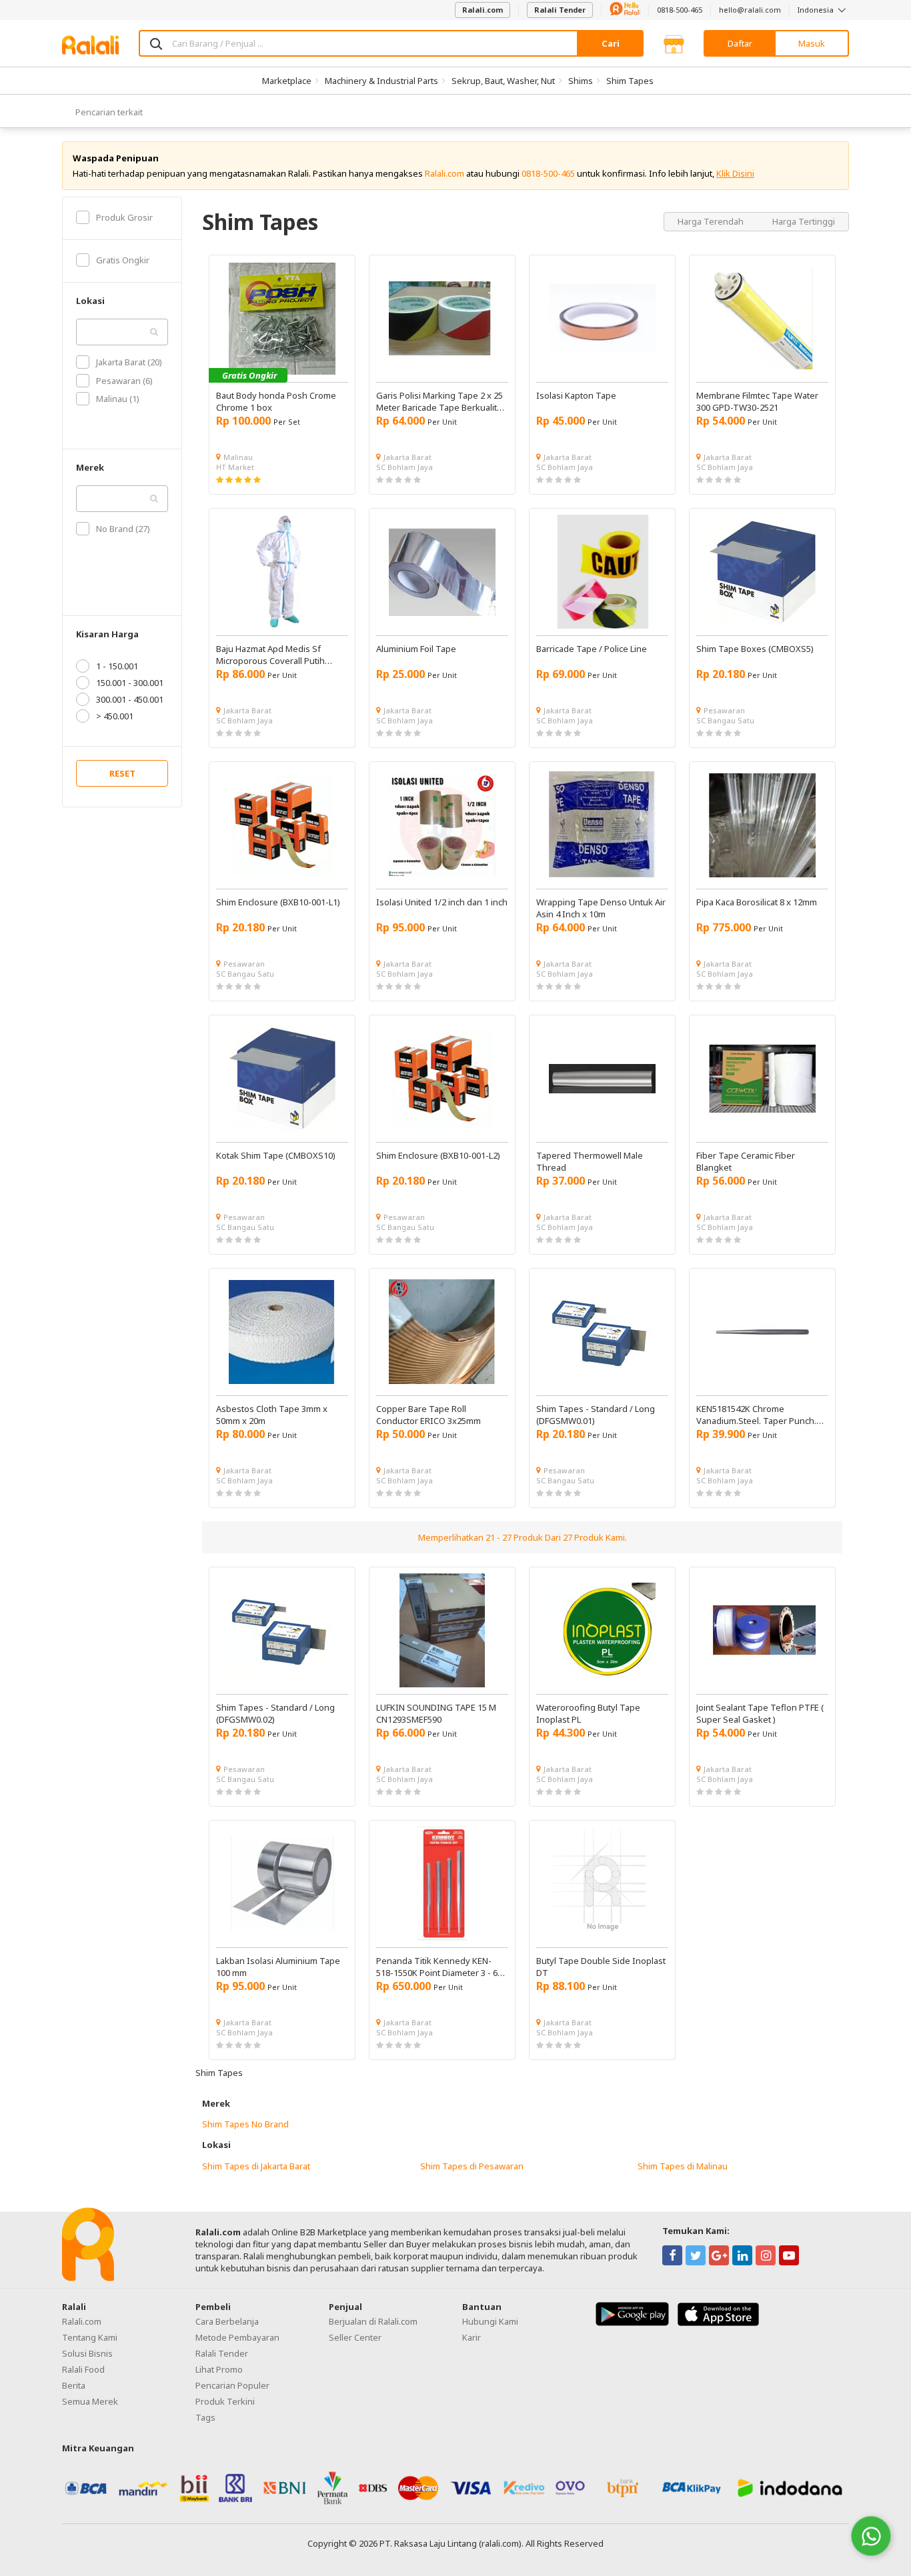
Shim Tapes (630, 81)
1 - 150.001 (117, 666)
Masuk (812, 43)
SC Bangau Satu (725, 720)
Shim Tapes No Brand (245, 2124)
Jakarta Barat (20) (129, 362)
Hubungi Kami (490, 2321)
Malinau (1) (118, 399)
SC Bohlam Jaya (404, 467)
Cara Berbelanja (227, 2321)
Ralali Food (83, 2369)
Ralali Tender (560, 10)
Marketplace (287, 81)
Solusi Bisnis (87, 2353)
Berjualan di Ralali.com (373, 2321)
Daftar (740, 43)
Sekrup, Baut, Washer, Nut (503, 81)
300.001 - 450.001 (130, 699)
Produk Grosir (124, 217)
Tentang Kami (90, 2337)
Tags (205, 2417)
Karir (472, 2337)
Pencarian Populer (232, 2385)
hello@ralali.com (750, 10)
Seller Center (355, 2337)
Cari (611, 43)
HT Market (235, 467)
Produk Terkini (225, 2401)
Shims (581, 81)
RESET (122, 773)
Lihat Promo (219, 2369)
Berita (74, 2385)
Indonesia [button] (817, 10)
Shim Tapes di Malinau (683, 2166)
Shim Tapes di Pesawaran (472, 2166)
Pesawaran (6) (124, 381)
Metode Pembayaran (237, 2337)
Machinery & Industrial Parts (381, 81)
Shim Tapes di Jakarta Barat (256, 2166)
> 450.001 (115, 716)
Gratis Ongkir (123, 260)
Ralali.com (483, 10)
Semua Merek (90, 2401)
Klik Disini (735, 173)
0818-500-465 (680, 10)
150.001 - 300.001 (130, 683)
